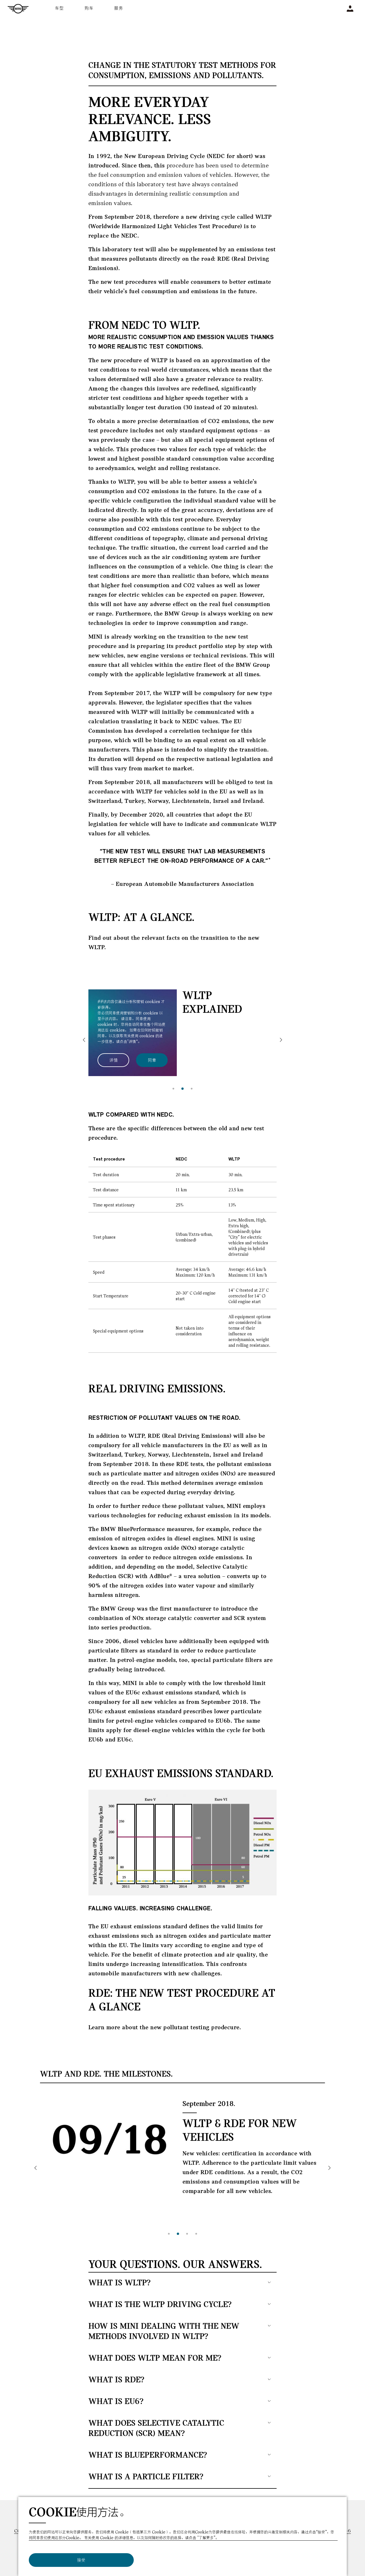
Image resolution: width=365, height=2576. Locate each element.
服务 (119, 8)
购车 (89, 8)
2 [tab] (182, 1089)
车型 (60, 8)
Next (281, 1040)
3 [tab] (192, 1089)
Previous (84, 1040)
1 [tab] (173, 1089)
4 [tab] (196, 2234)
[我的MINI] (350, 9)
